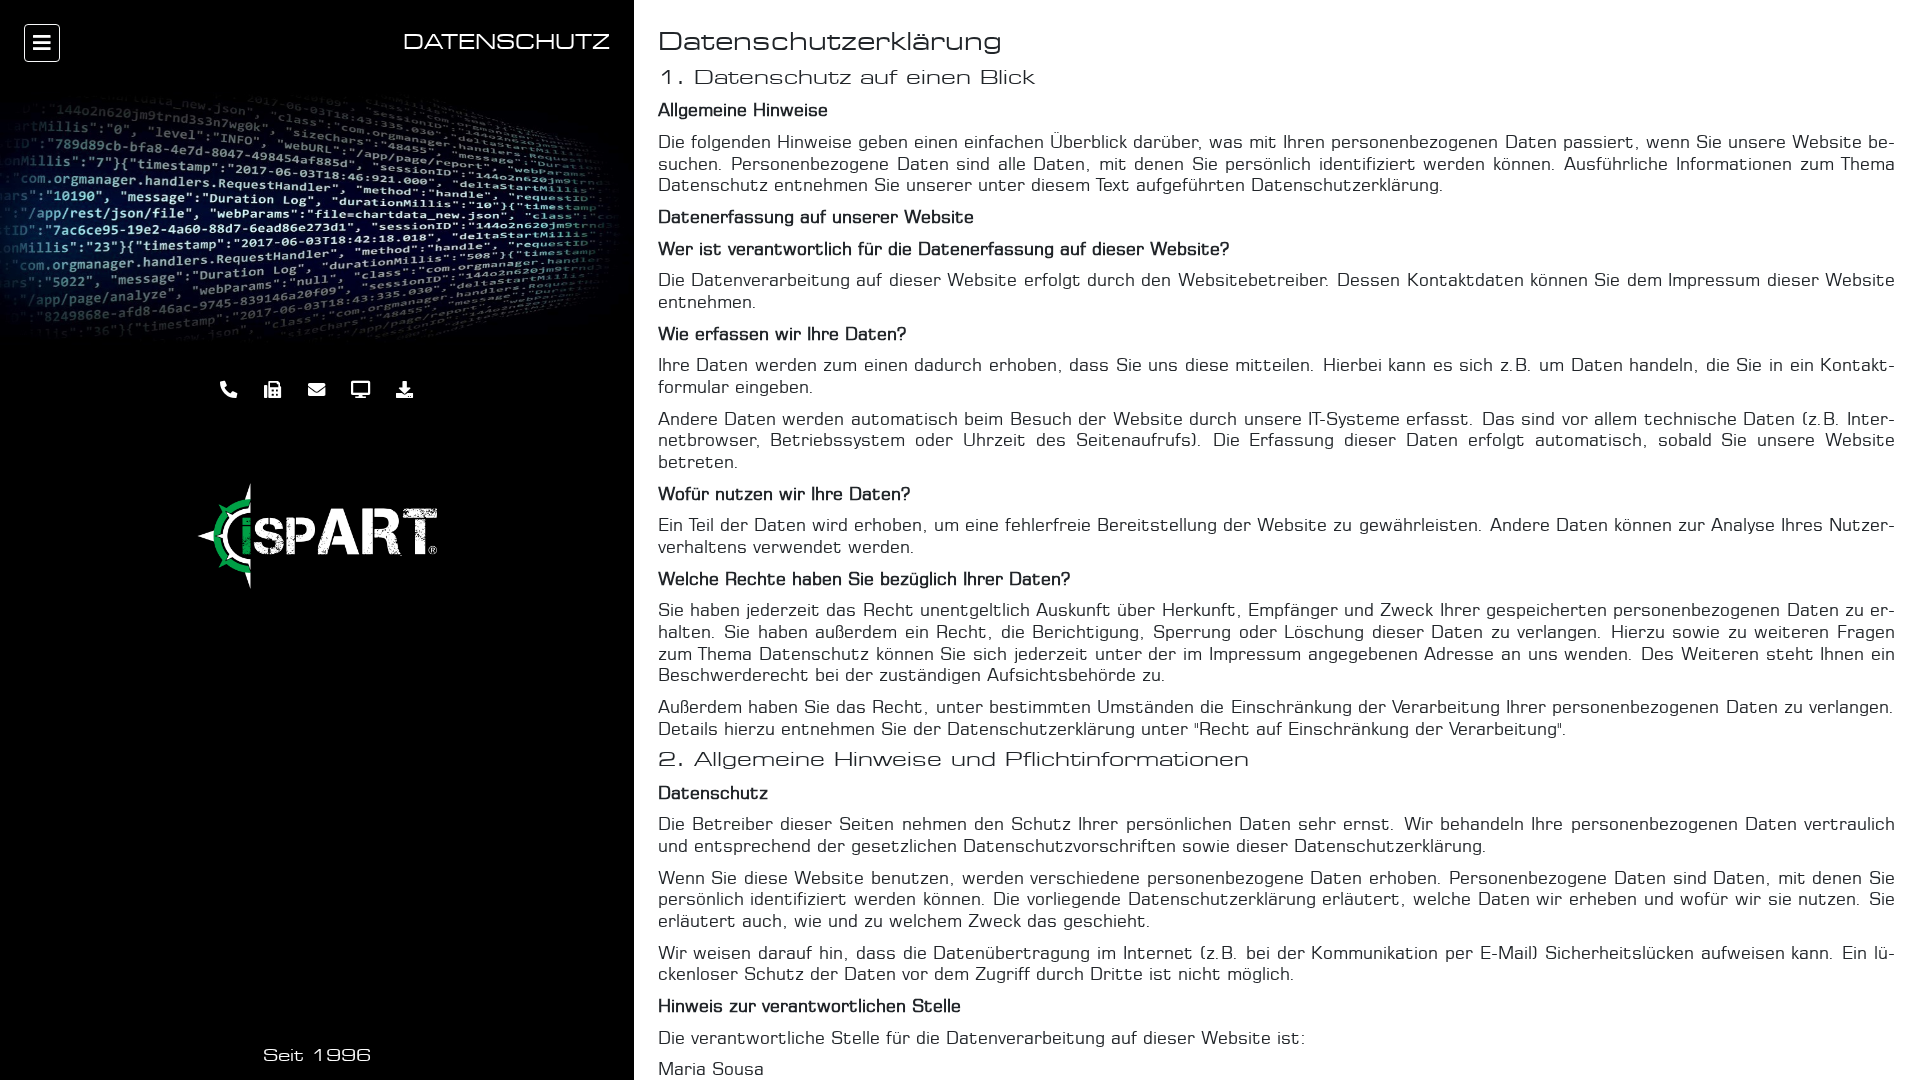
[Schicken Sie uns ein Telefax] (273, 390)
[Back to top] (1879, 1049)
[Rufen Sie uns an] (229, 390)
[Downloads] (405, 390)
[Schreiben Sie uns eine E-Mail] (317, 390)
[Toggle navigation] (42, 43)
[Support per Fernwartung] (361, 390)
